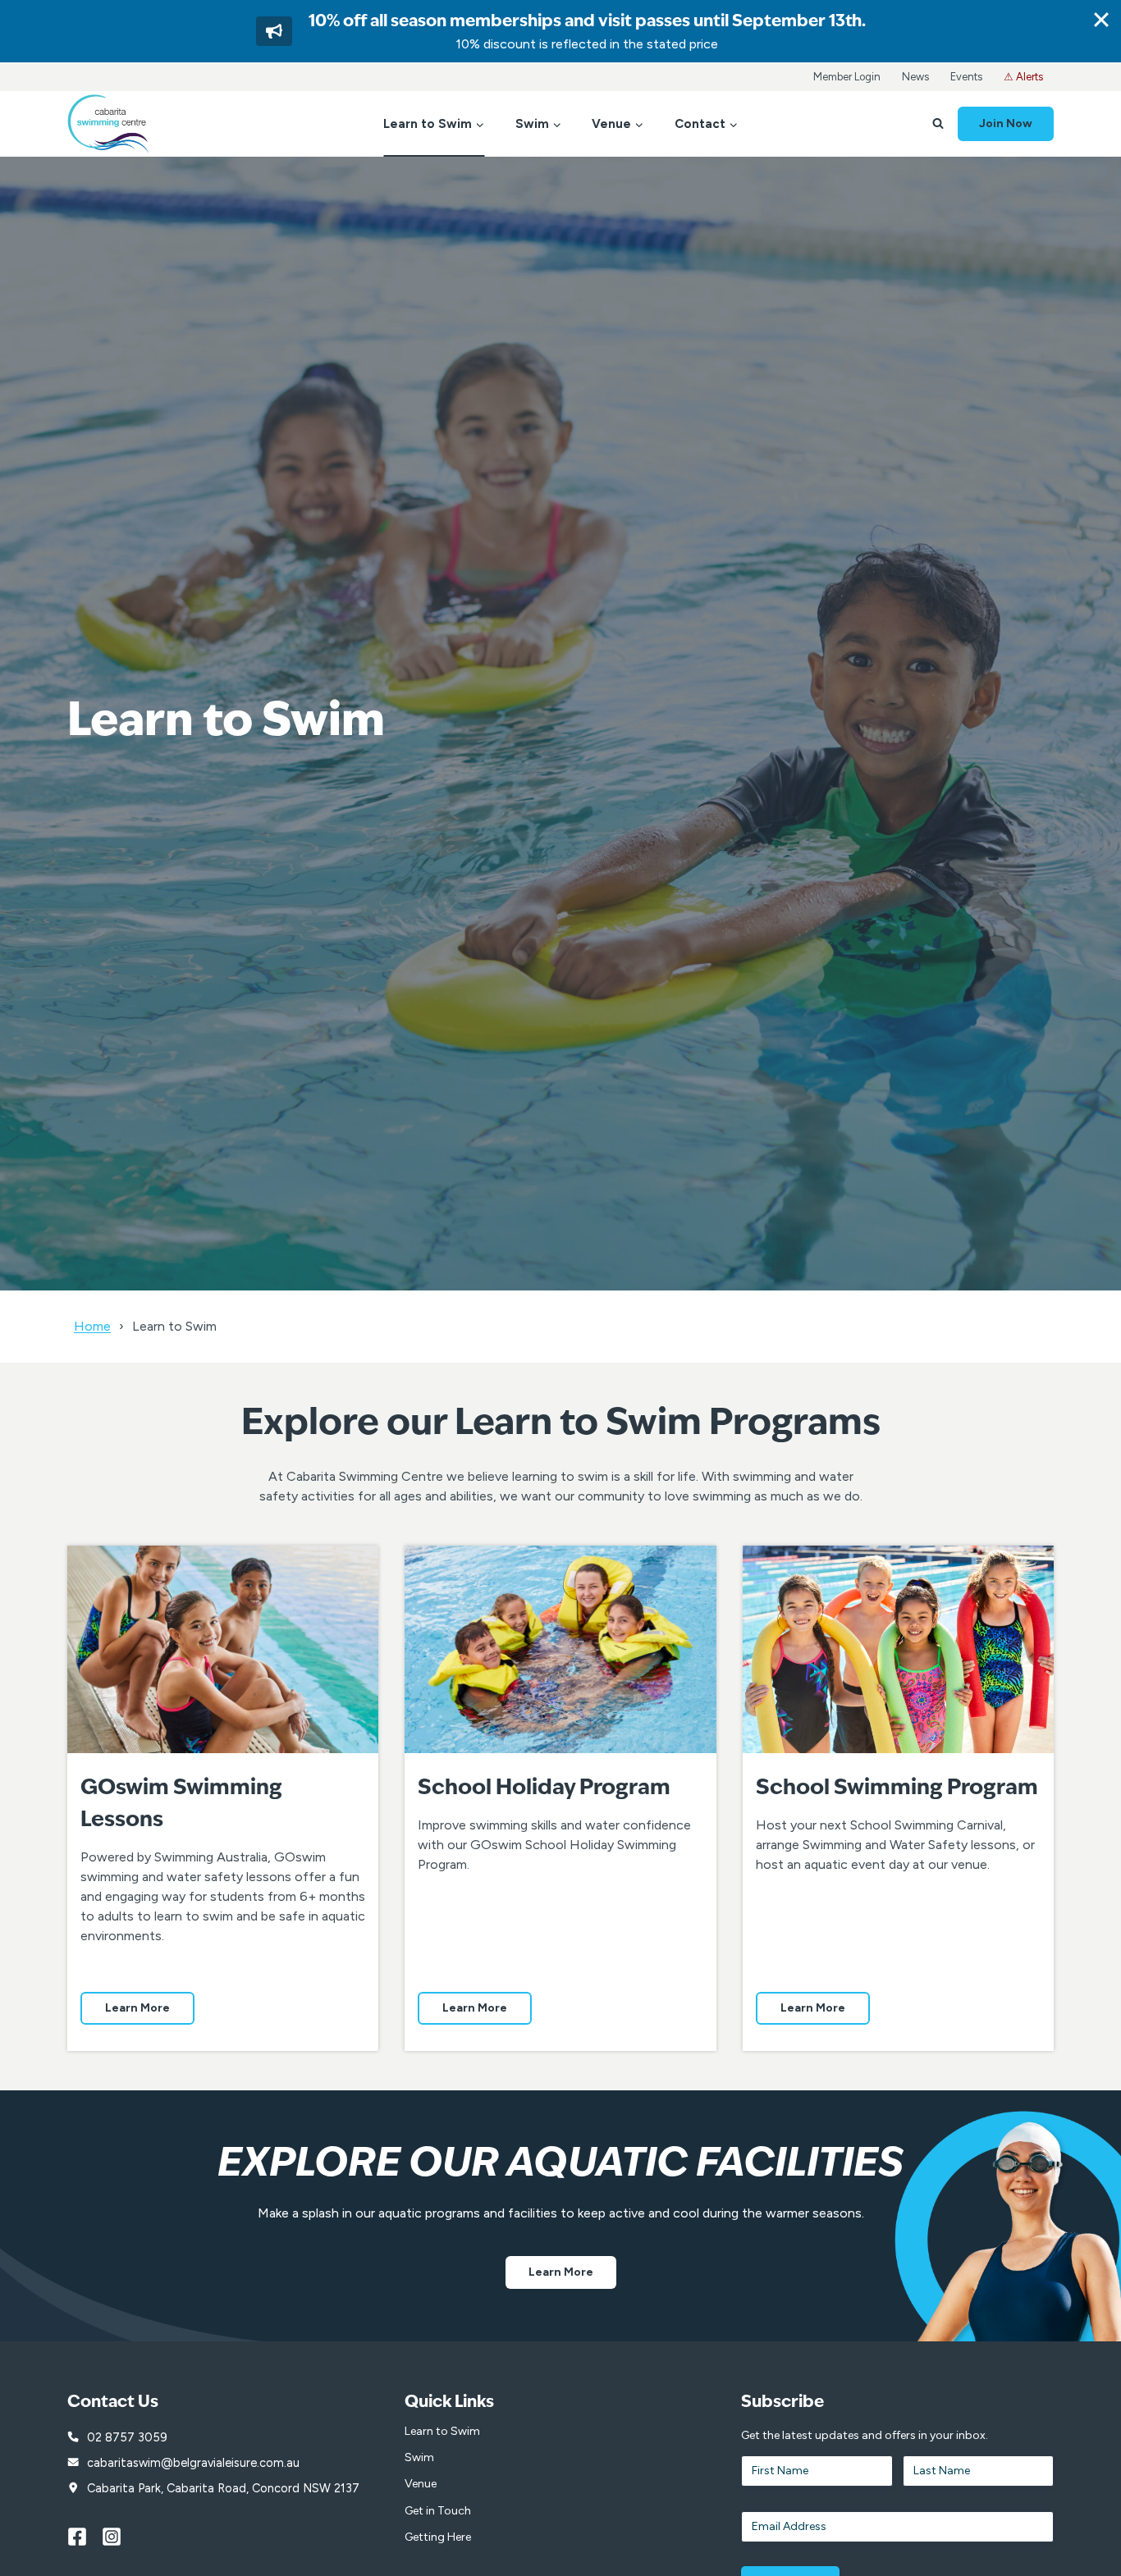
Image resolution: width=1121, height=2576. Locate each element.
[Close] (1101, 20)
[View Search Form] (938, 124)
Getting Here (438, 2537)
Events (966, 77)
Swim (419, 2457)
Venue (421, 2484)
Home (92, 1326)
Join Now (1006, 123)
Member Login (847, 77)
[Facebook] (85, 2537)
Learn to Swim (442, 2431)
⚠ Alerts (1023, 77)
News (915, 77)
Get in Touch (438, 2511)
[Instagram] (119, 2537)
